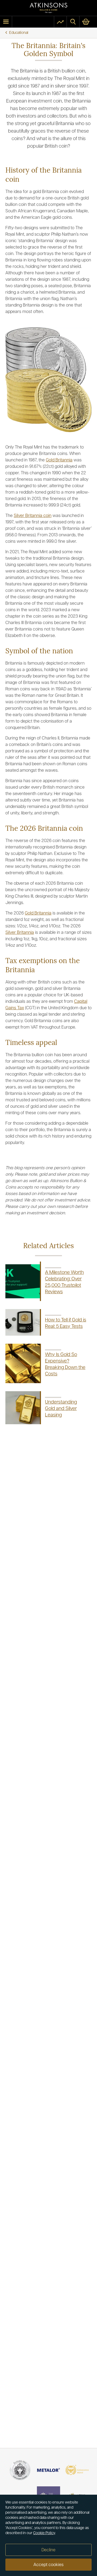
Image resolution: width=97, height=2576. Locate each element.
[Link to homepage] (48, 8)
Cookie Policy (44, 2533)
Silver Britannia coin (33, 516)
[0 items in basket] (88, 22)
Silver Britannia (20, 933)
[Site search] (73, 22)
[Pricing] (60, 22)
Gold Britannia (59, 460)
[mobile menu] (6, 22)
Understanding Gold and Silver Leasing (61, 1409)
